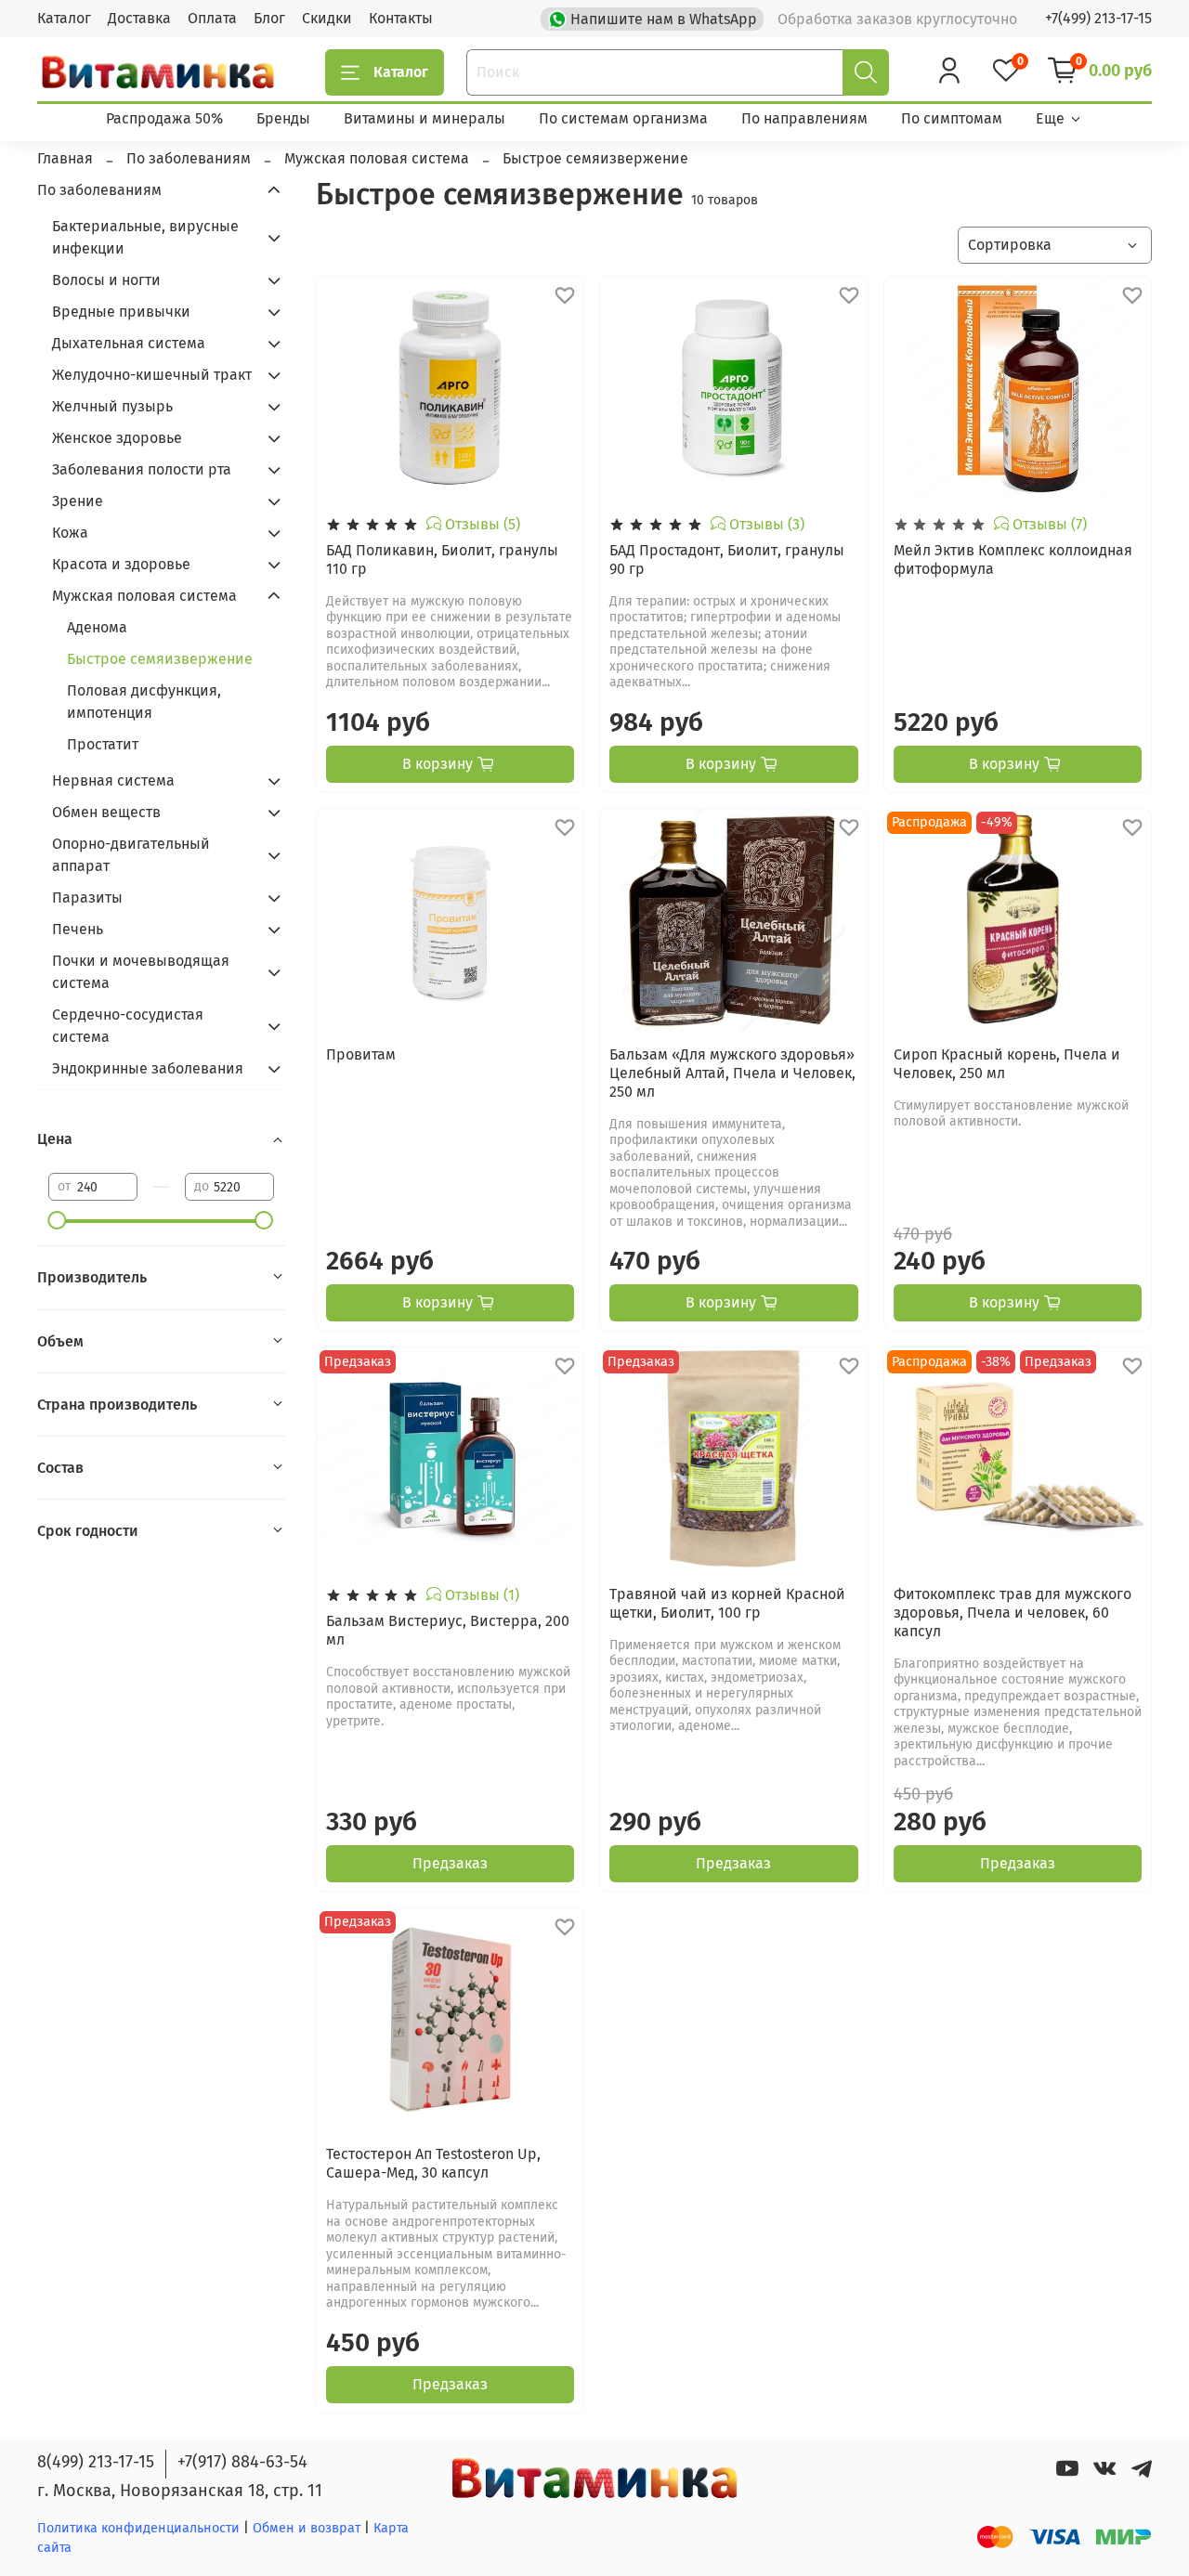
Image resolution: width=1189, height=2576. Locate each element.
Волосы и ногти (106, 280)
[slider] (58, 1220)
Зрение (78, 501)
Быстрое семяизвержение (160, 659)
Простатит (103, 744)
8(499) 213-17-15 (96, 2462)
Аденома (97, 627)
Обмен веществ (106, 812)
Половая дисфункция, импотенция (144, 702)
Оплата (212, 18)
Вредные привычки (121, 312)
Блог (269, 18)
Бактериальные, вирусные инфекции (145, 237)
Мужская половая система (144, 596)
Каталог (64, 18)
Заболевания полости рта (142, 469)
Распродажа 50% (164, 118)
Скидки (327, 18)
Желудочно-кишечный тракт (152, 375)
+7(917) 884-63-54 (242, 2462)
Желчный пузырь (112, 406)
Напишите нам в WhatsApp (664, 19)
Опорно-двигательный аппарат (131, 855)
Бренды (283, 118)
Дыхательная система (129, 343)
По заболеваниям (99, 190)
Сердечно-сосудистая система (128, 1026)
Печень (78, 929)
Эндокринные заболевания (148, 1068)
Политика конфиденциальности (138, 2528)
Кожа (70, 533)
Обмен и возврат (308, 2528)
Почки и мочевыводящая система (141, 972)
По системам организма (623, 118)
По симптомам (952, 118)
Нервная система (113, 781)
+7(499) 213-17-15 (1098, 18)
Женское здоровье (117, 438)
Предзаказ (450, 1863)
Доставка (139, 18)
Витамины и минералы (425, 118)
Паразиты (87, 898)
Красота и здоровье (121, 564)
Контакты (401, 18)
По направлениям (804, 118)
